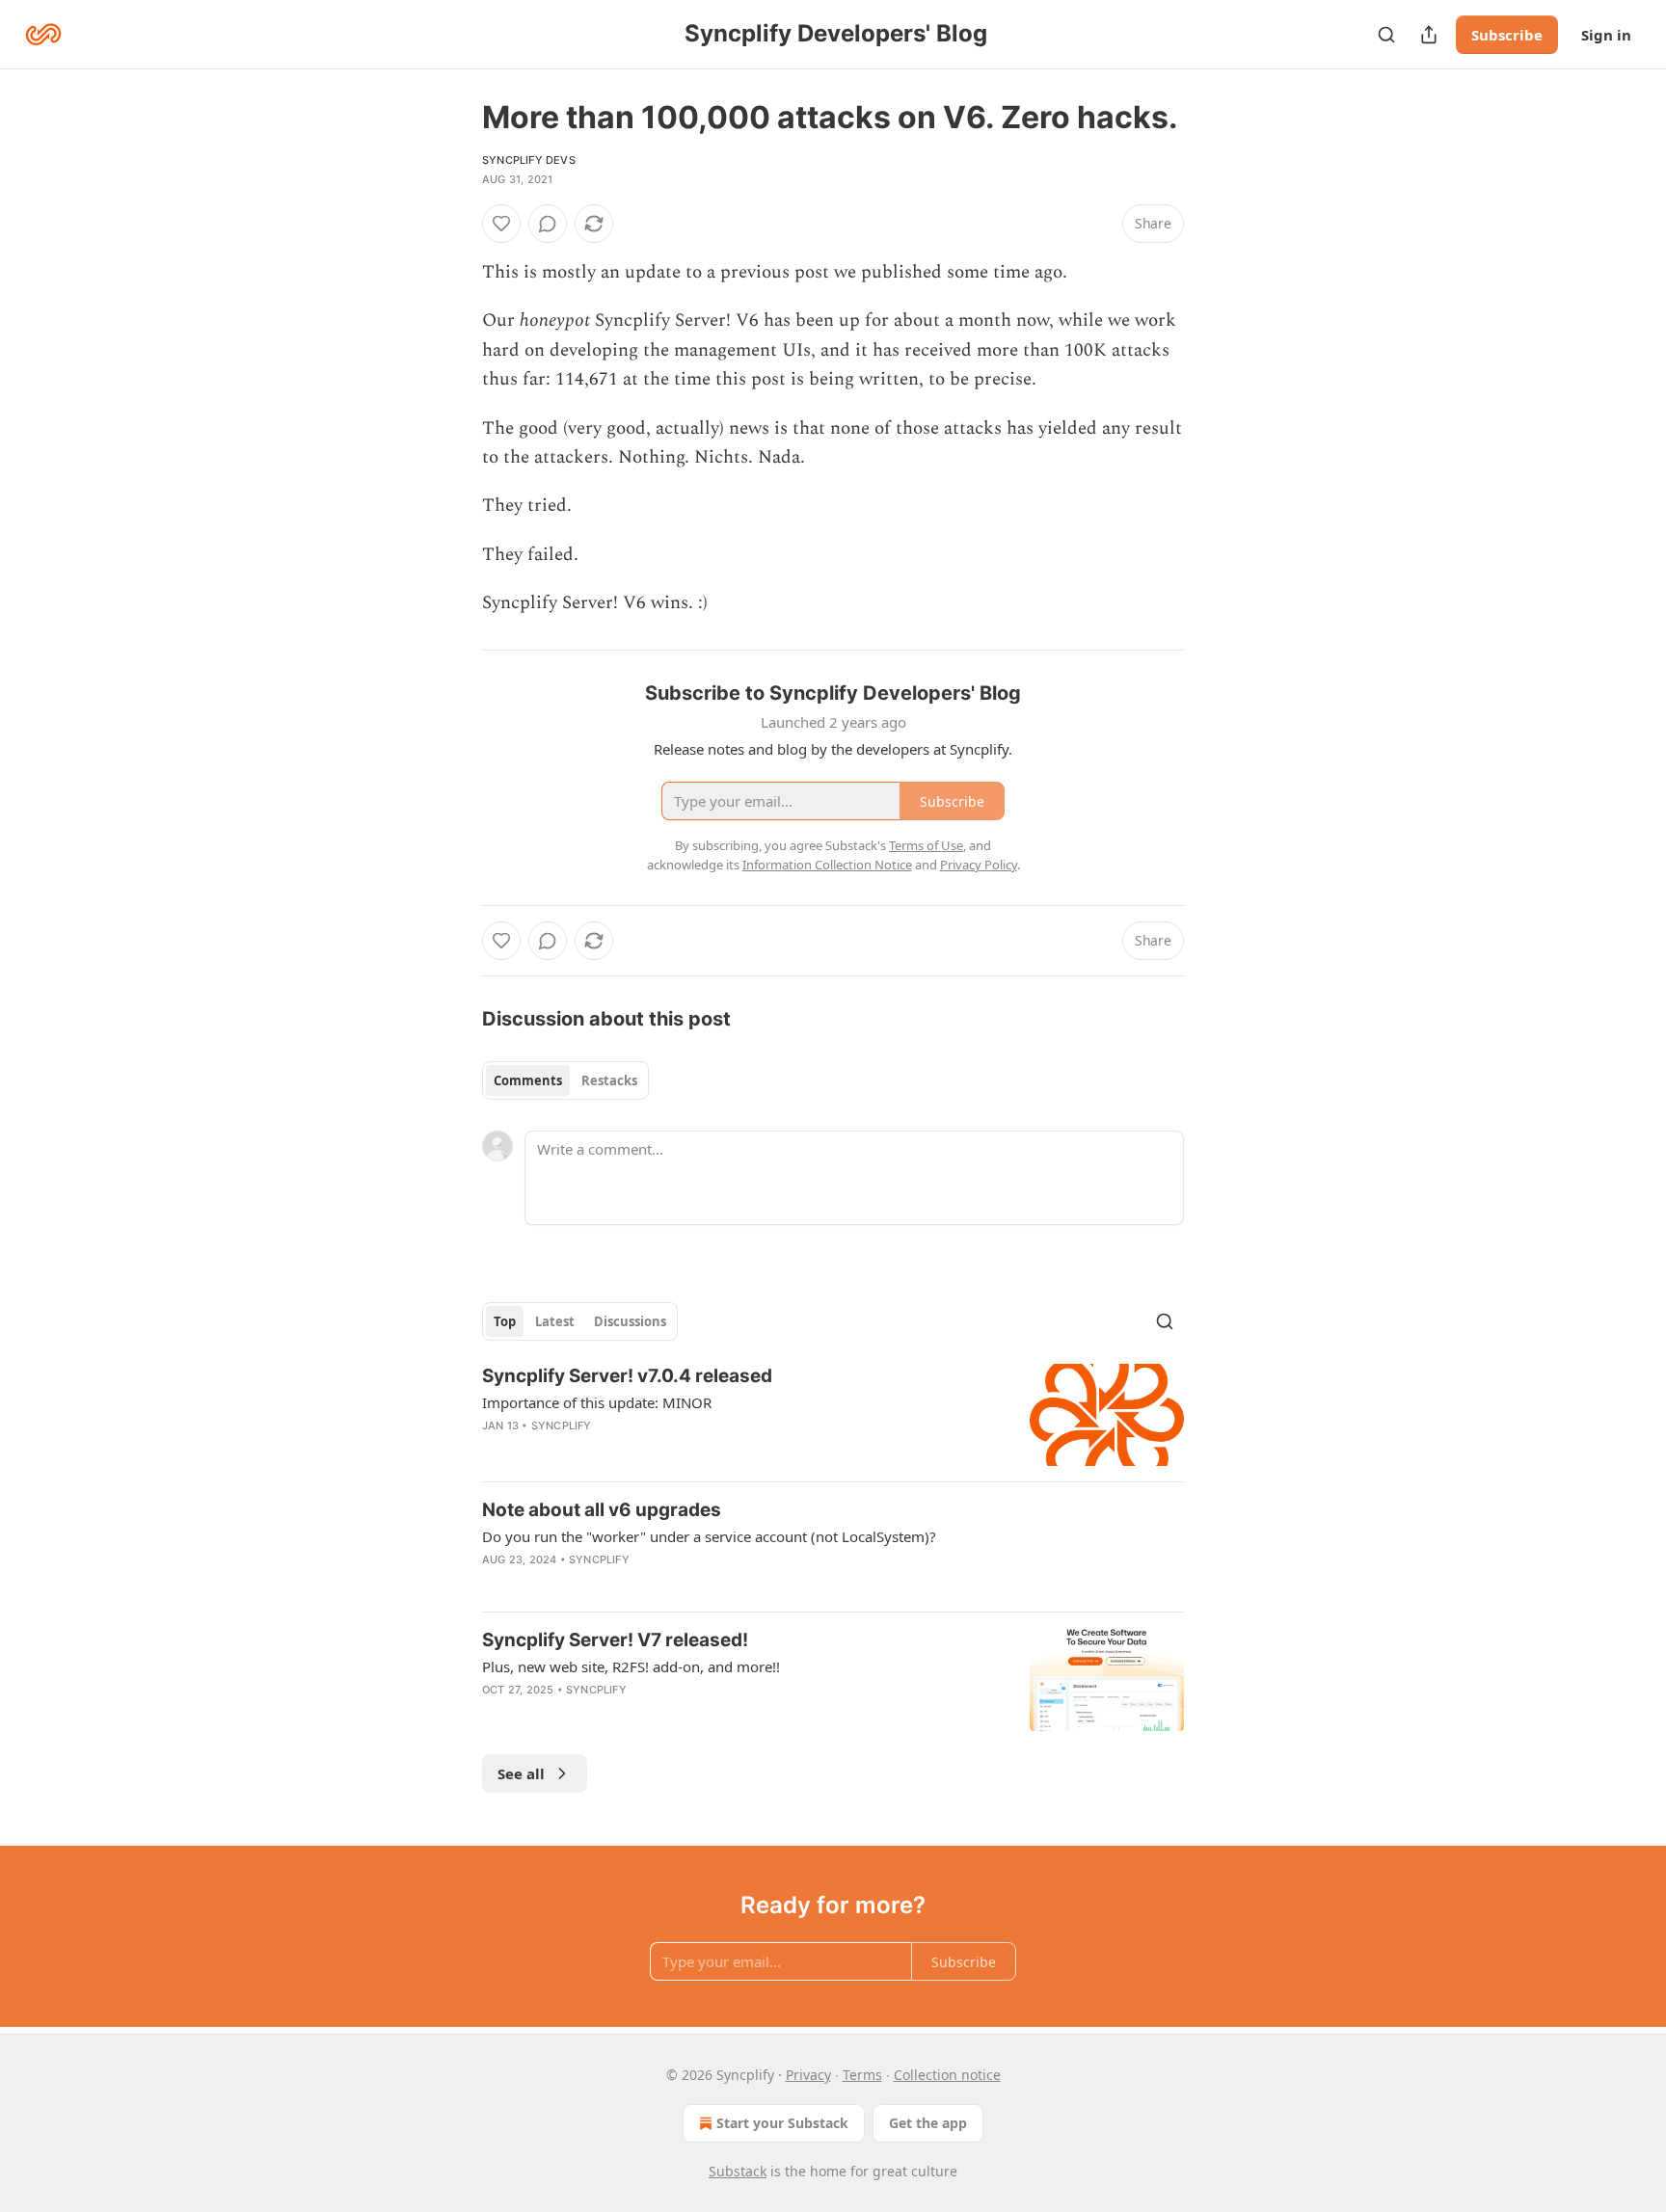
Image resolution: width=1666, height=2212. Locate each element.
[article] (833, 1415)
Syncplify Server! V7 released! (615, 1640)
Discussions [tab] (630, 1321)
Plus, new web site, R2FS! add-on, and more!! (631, 1666)
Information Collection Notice (827, 865)
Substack (738, 2171)
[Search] (1386, 35)
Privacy (808, 2075)
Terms (862, 2075)
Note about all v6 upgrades (602, 1510)
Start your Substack (782, 2123)
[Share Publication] (1429, 35)
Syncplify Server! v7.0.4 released (627, 1376)
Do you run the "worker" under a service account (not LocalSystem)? (709, 1536)
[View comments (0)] (548, 224)
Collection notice (947, 2075)
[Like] (501, 224)
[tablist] (565, 1080)
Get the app (928, 2123)
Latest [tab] (555, 1321)
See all (521, 1773)
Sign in (1606, 35)
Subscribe (1507, 35)
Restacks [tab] (609, 1080)
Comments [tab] (528, 1080)
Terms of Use (926, 845)
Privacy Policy (979, 865)
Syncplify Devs (529, 160)
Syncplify (562, 1426)
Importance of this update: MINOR (597, 1402)
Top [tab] (505, 1321)
